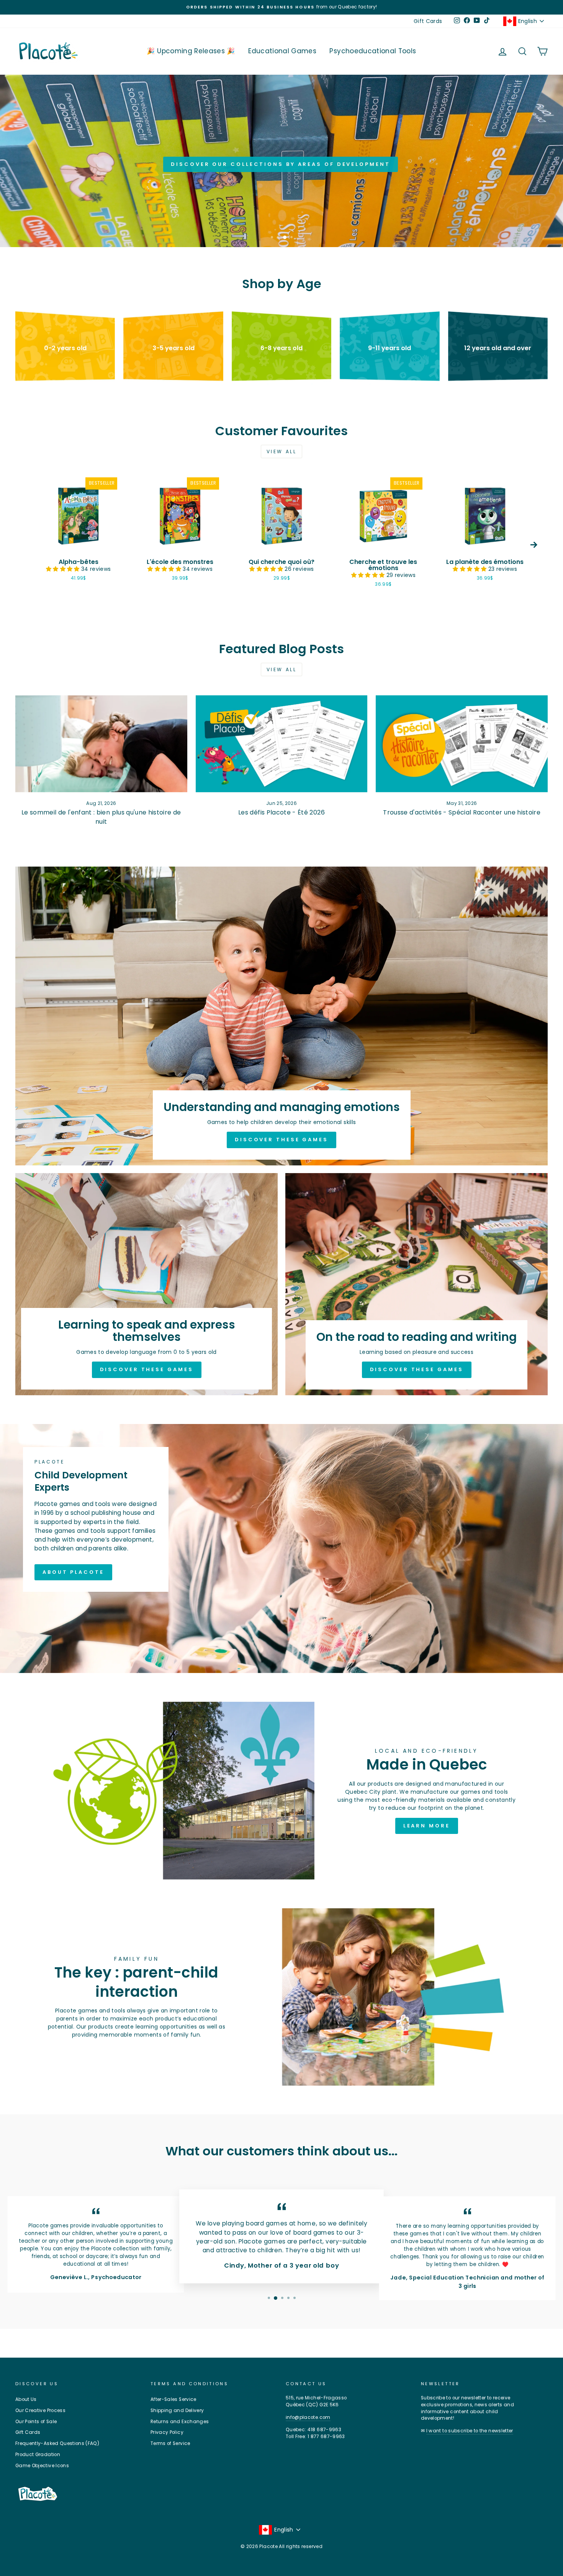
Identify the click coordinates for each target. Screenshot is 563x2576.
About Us (26, 2399)
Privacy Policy (167, 2432)
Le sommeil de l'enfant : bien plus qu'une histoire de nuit (101, 817)
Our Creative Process (40, 2410)
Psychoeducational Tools (373, 51)
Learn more (427, 1826)
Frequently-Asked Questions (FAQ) (57, 2443)
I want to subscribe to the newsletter (470, 2431)
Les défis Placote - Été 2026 (281, 812)
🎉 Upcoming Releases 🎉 (191, 51)
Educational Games (282, 51)
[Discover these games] (281, 1016)
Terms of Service (170, 2443)
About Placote (73, 1572)
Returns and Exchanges (180, 2422)
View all (282, 451)
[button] (63, 569)
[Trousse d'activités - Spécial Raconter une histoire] (462, 744)
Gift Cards (428, 21)
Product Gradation (38, 2455)
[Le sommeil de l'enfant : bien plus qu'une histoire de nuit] (101, 744)
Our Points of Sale (36, 2422)
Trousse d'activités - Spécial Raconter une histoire (462, 812)
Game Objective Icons (42, 2466)
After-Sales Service (173, 2399)
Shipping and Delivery (177, 2410)
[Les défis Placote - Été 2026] (282, 744)
